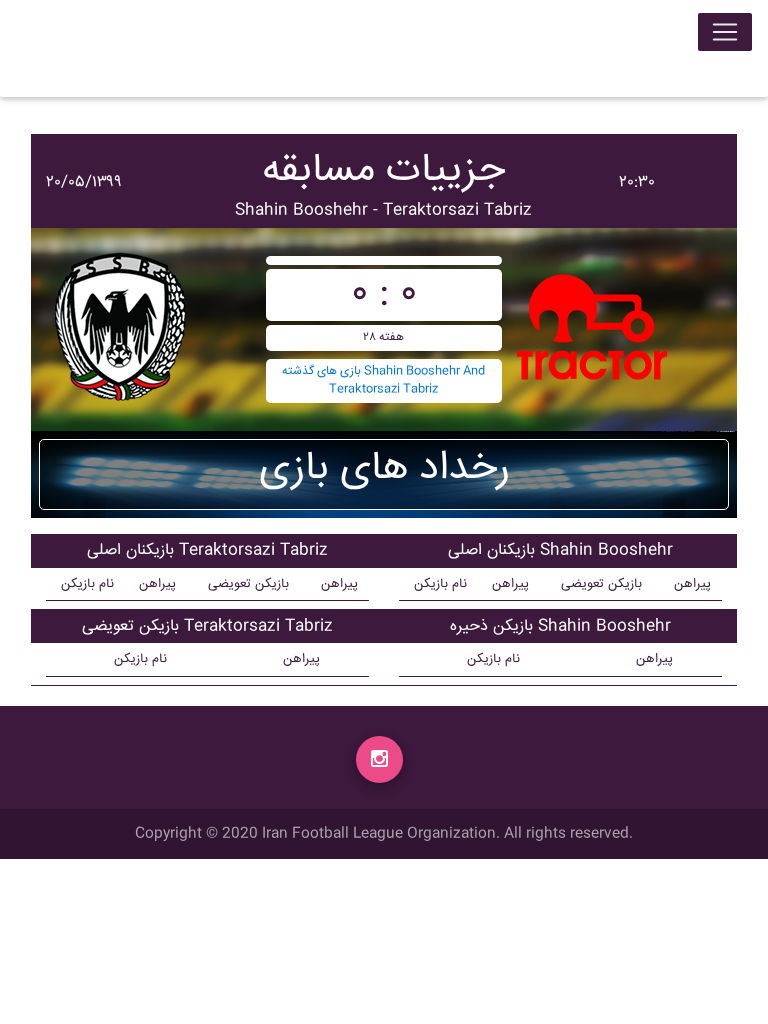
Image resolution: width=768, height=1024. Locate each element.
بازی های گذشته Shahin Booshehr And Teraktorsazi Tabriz (383, 380)
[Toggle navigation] (725, 32)
